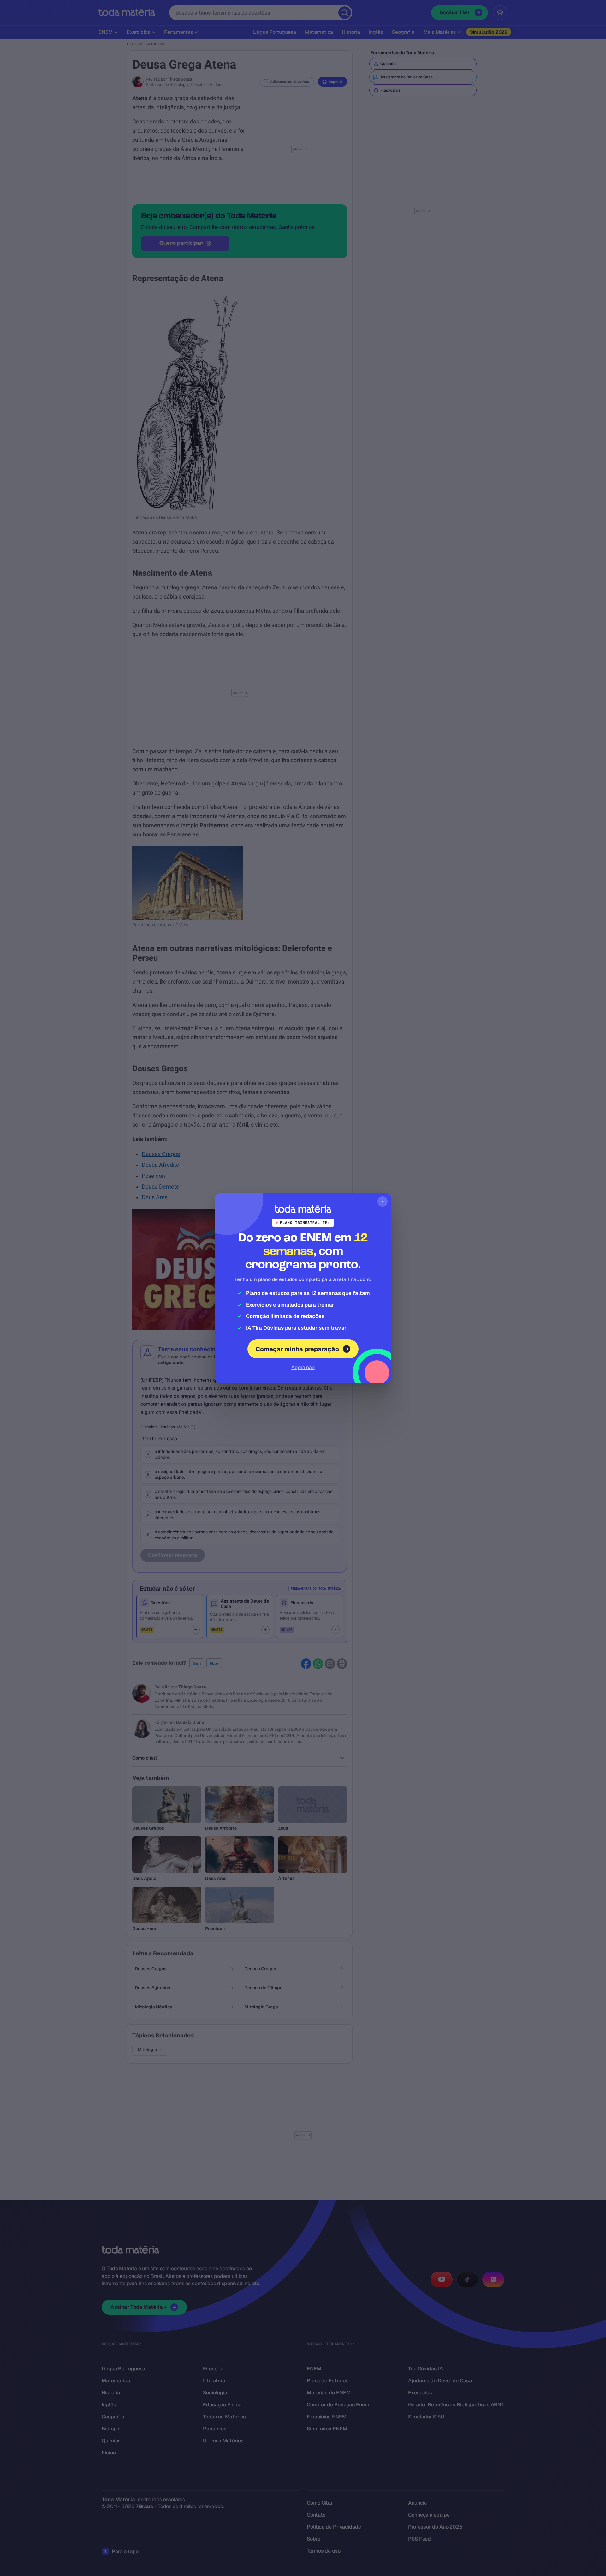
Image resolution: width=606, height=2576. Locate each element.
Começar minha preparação (297, 1349)
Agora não (303, 1367)
